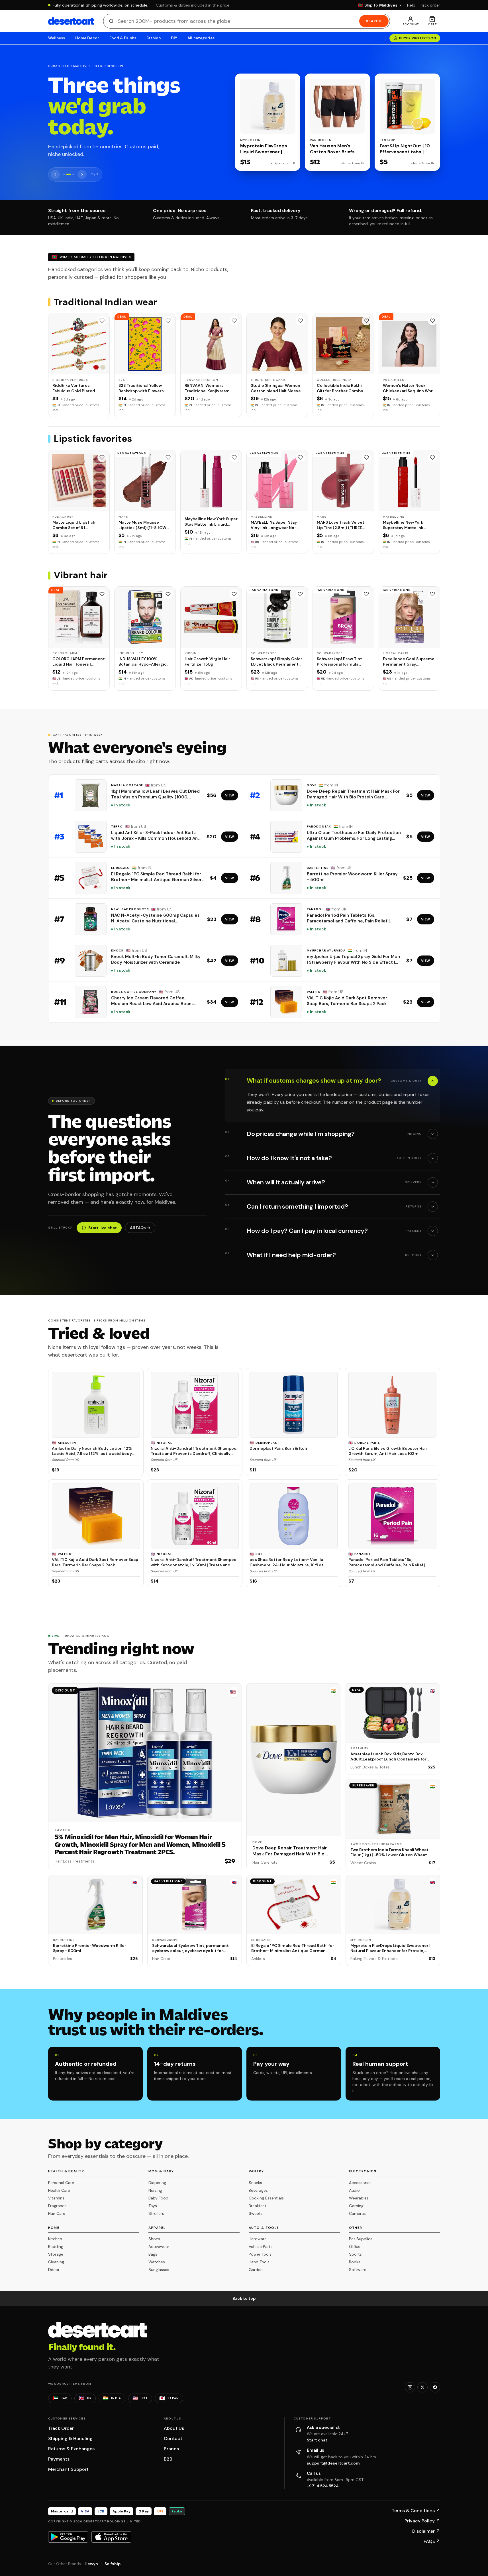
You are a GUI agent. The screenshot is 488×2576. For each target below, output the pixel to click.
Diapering (157, 2183)
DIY (174, 38)
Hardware (258, 2239)
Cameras (357, 2213)
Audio (354, 2190)
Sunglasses (159, 2270)
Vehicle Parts (261, 2246)
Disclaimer (426, 2531)
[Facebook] (435, 2387)
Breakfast (258, 2206)
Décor (54, 2270)
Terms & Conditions (416, 2511)
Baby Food (158, 2198)
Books (355, 2262)
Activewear (159, 2246)
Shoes (154, 2239)
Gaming (356, 2206)
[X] (422, 2387)
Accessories (360, 2183)
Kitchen (55, 2239)
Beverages (258, 2190)
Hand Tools (259, 2262)
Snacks (255, 2183)
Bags (153, 2254)
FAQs (432, 2541)
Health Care (59, 2190)
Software (358, 2270)
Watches (157, 2262)
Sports (355, 2254)
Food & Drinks (123, 38)
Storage (56, 2254)
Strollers (156, 2213)
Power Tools (260, 2254)
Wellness (57, 38)
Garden (256, 2270)
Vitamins (56, 2198)
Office (355, 2246)
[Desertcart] (71, 21)
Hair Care (57, 2213)
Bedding (56, 2246)
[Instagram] (410, 2387)
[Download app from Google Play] (68, 2537)
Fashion (154, 38)
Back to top (244, 2298)
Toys (153, 2206)
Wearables (359, 2198)
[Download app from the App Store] (111, 2537)
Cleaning (56, 2262)
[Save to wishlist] (102, 321)
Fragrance (57, 2206)
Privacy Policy (422, 2521)
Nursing (155, 2190)
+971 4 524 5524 (323, 2486)
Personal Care (61, 2183)
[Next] (82, 174)
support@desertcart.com (333, 2463)
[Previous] (55, 174)
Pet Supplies (361, 2239)
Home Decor (87, 38)
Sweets (256, 2213)
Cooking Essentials (266, 2198)
